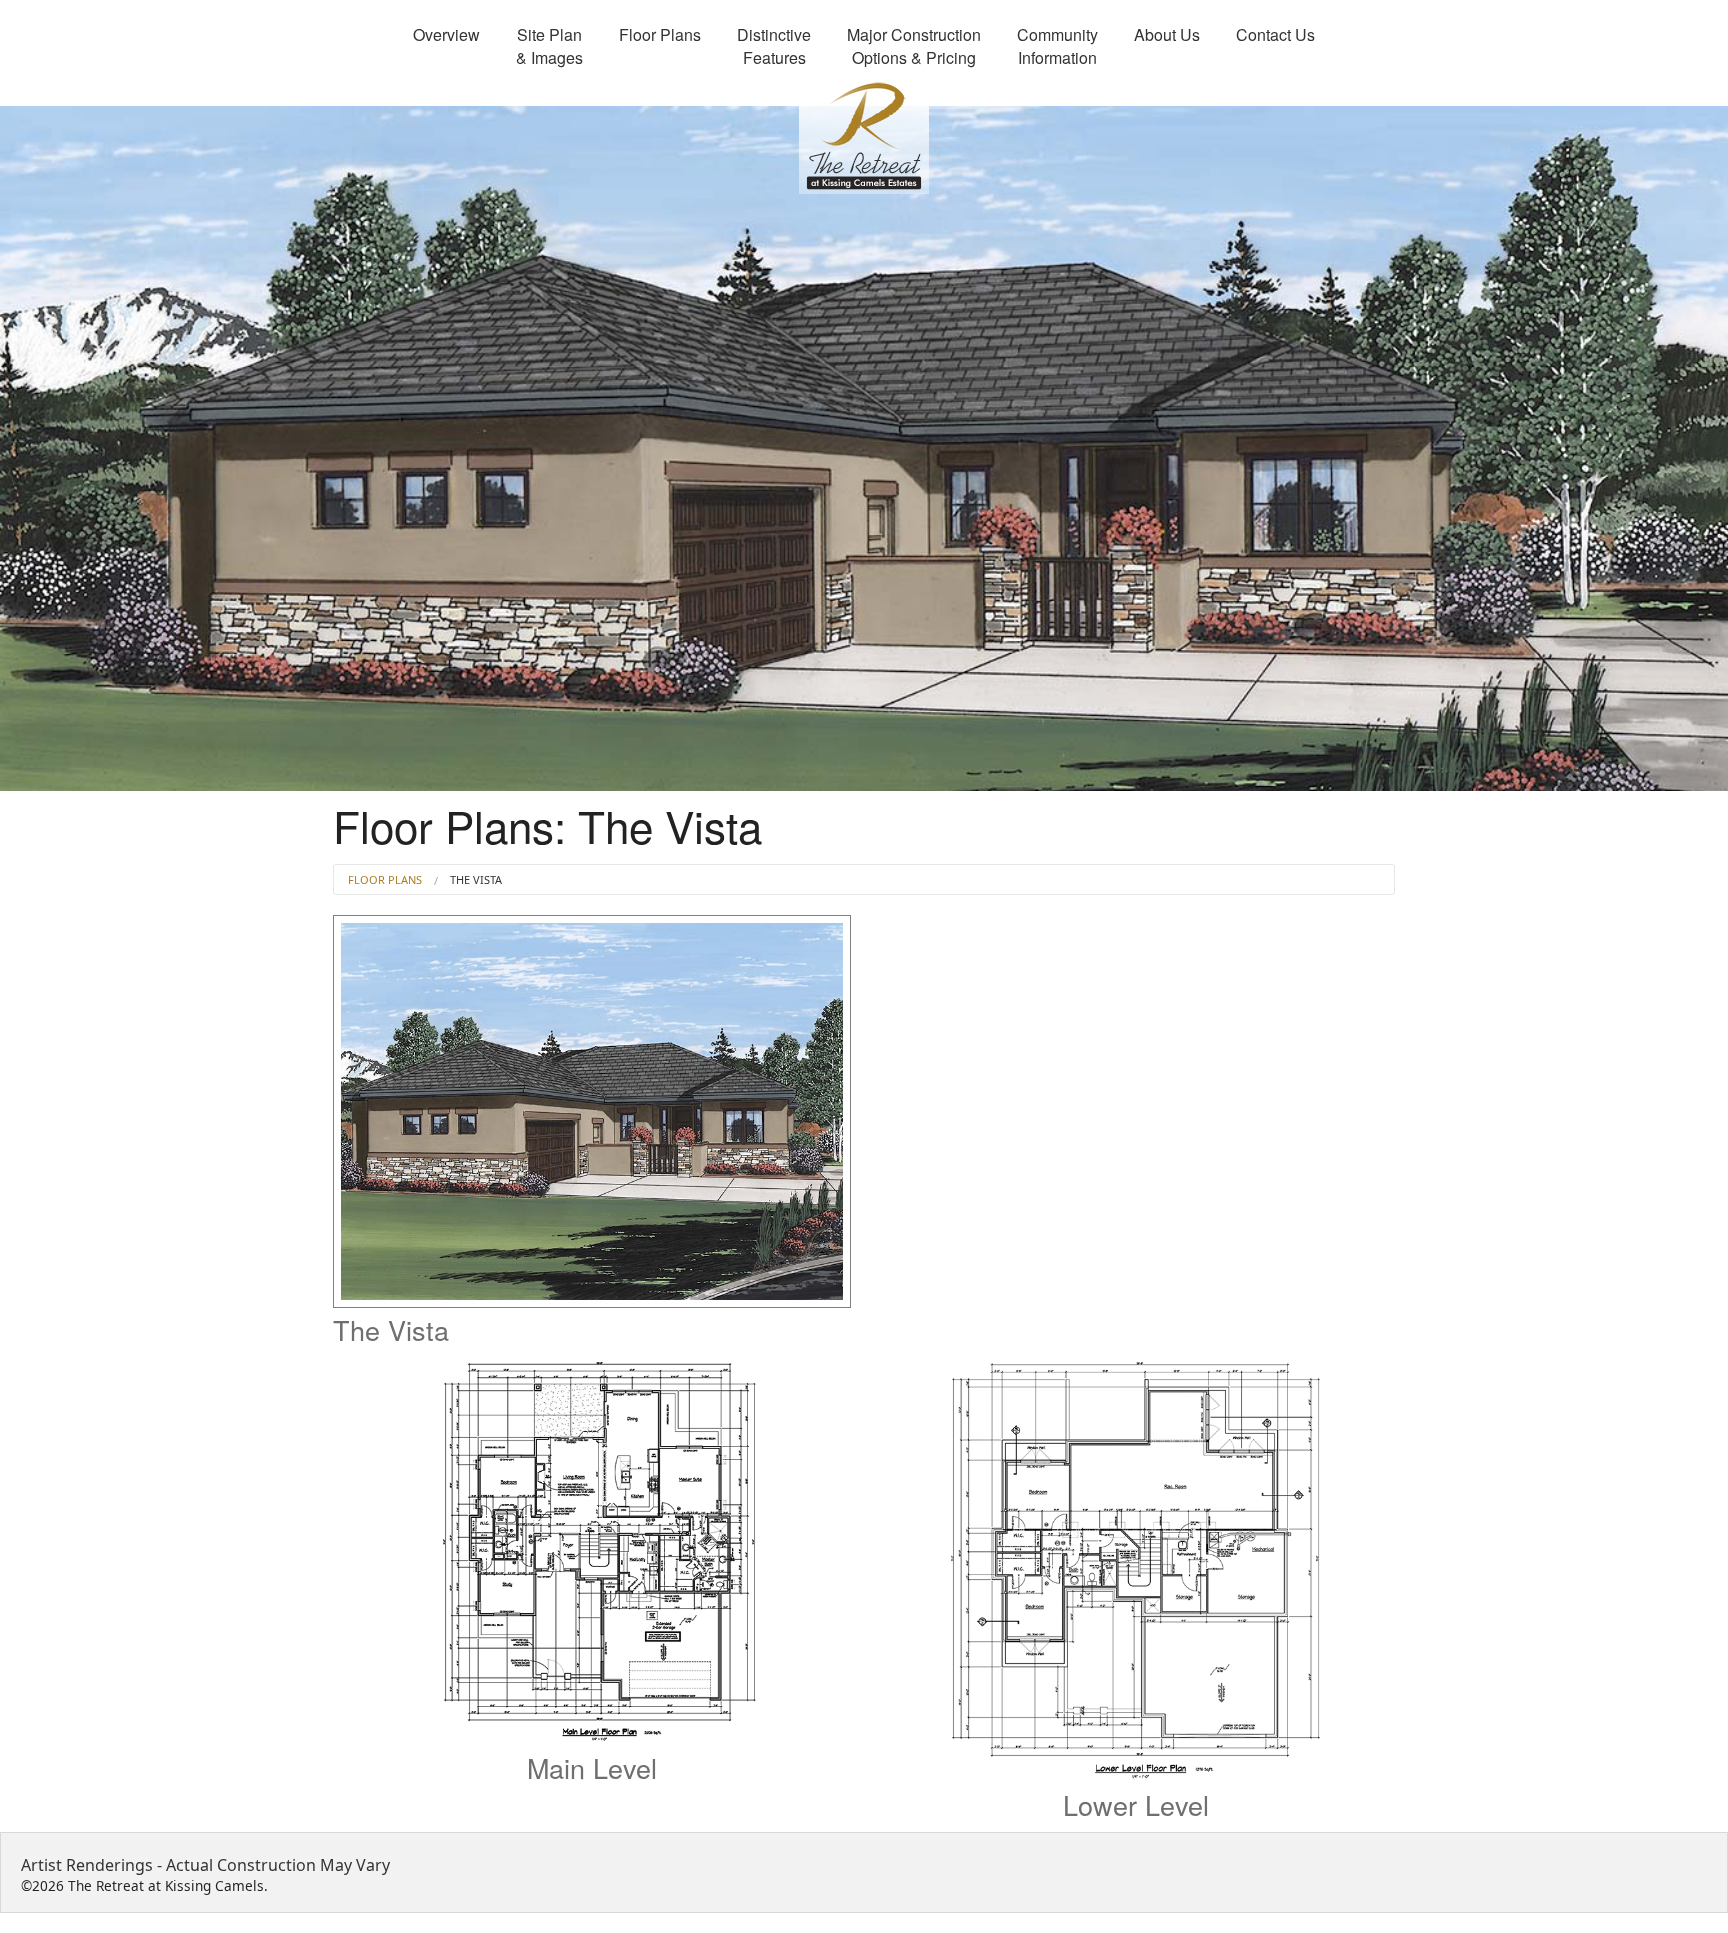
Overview (446, 34)
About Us (1167, 34)
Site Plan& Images (549, 46)
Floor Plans (660, 34)
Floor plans (385, 879)
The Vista (476, 879)
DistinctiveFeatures (774, 46)
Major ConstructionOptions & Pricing (914, 46)
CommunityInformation (1057, 46)
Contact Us (1275, 34)
